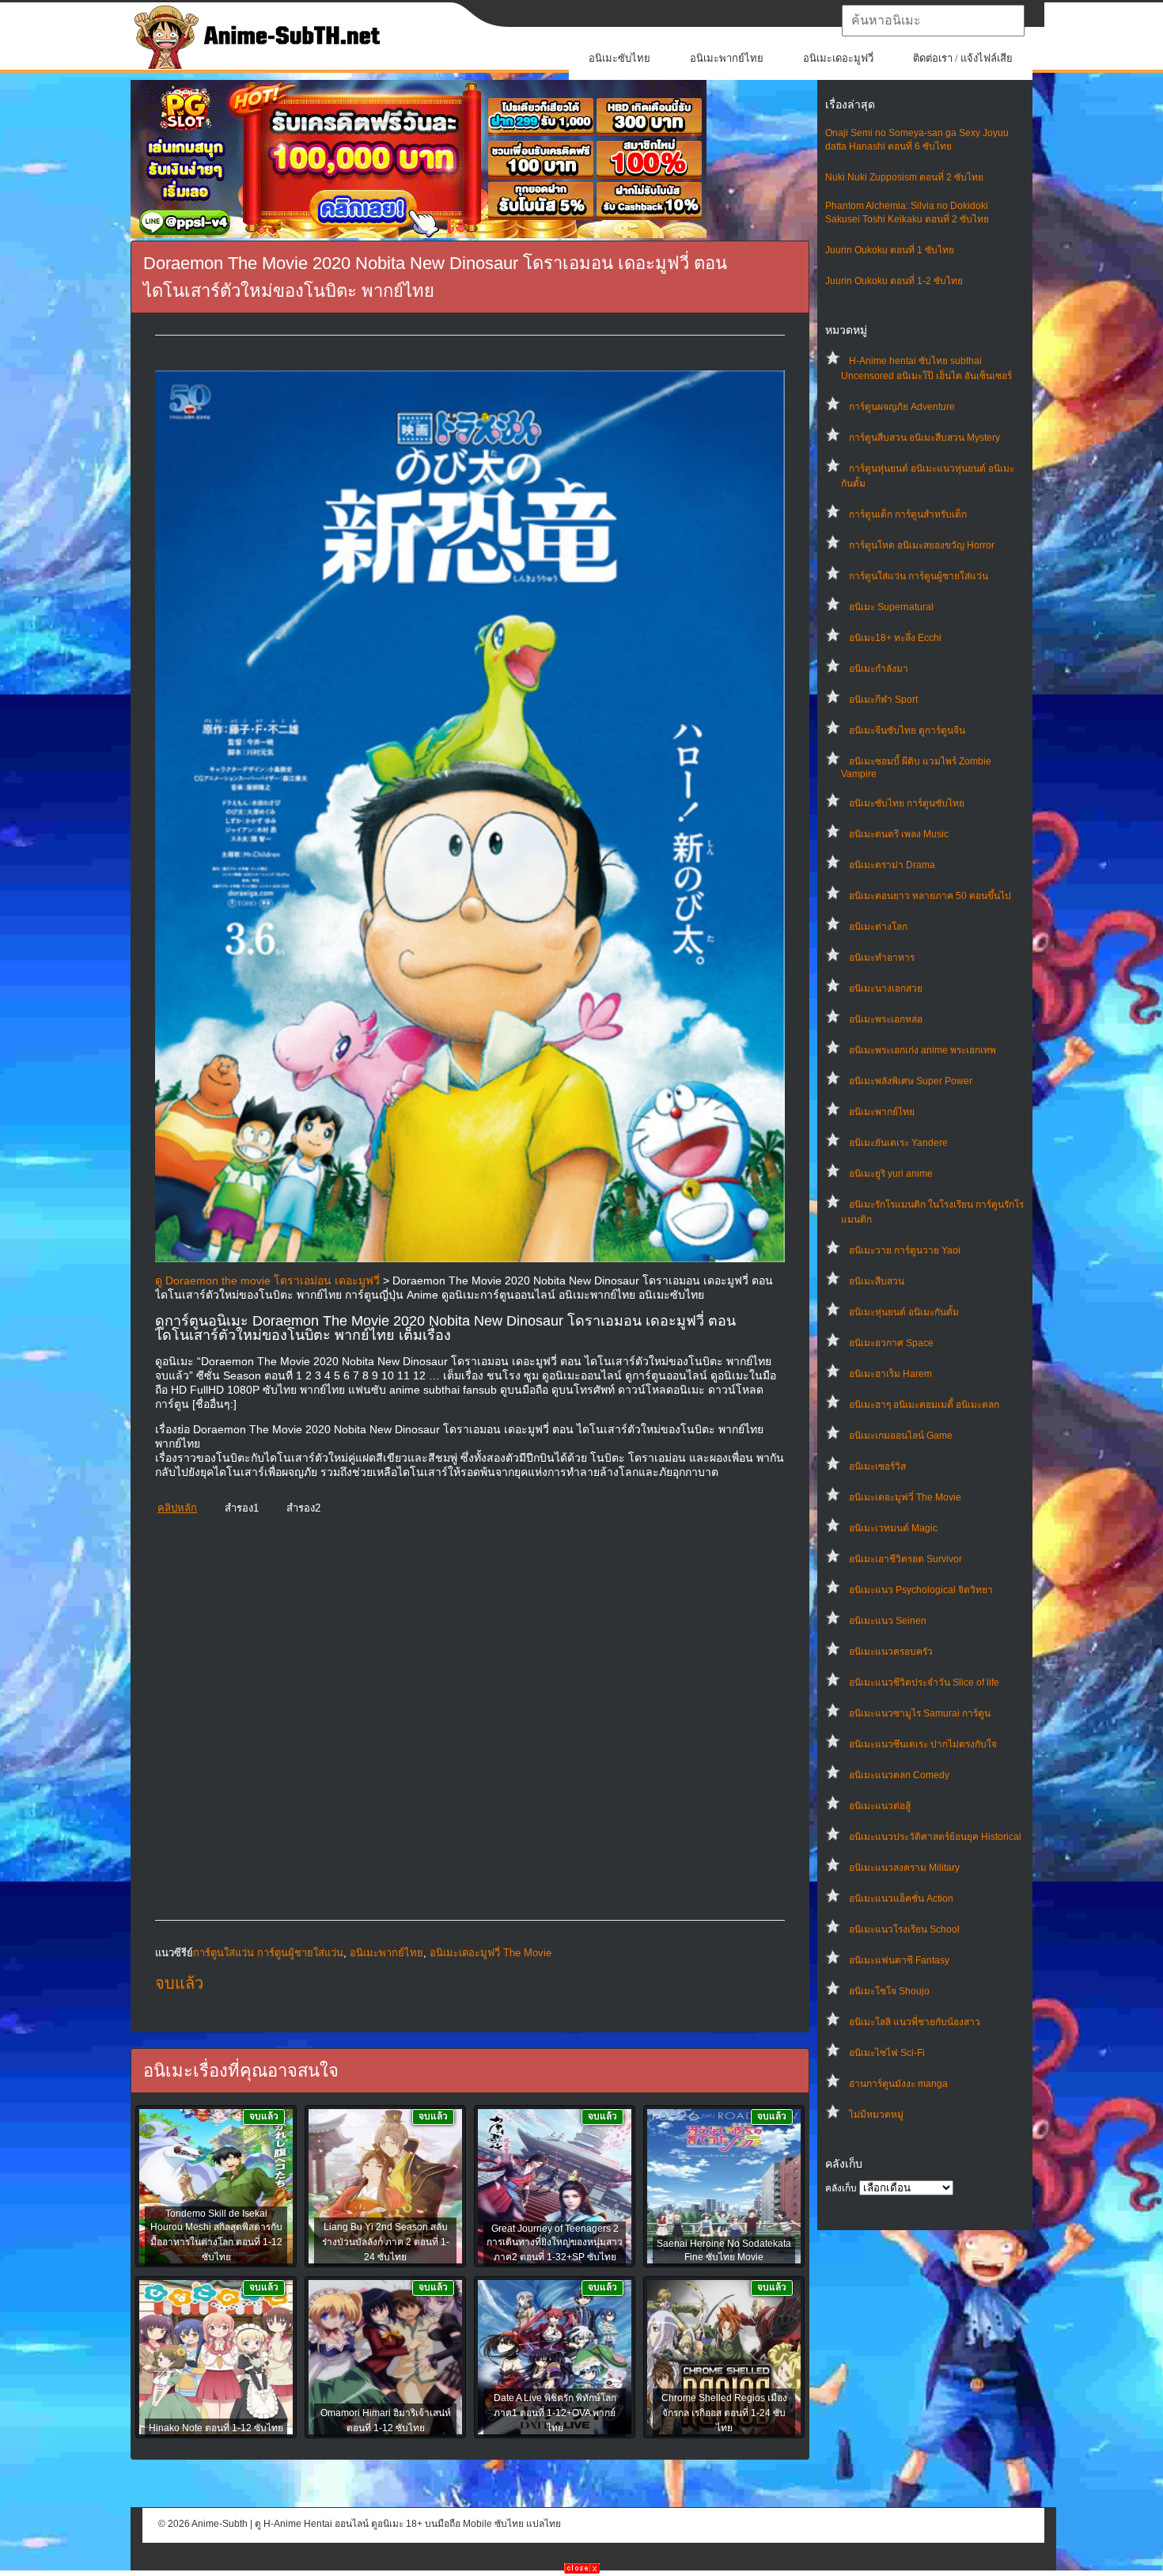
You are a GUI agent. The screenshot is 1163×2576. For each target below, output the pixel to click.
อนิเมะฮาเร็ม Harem (890, 1374)
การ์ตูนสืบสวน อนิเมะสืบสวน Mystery (924, 438)
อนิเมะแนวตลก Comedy (899, 1775)
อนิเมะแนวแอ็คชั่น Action (901, 1899)
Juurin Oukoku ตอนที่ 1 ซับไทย (890, 250)
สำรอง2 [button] (303, 1508)
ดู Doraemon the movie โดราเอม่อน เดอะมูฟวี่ (267, 1280)
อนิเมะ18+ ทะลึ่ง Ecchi (895, 638)
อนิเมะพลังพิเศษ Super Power (911, 1081)
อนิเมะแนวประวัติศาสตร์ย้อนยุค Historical (935, 1837)
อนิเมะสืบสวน (877, 1281)
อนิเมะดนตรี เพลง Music (899, 834)
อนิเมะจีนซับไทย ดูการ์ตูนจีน (907, 730)
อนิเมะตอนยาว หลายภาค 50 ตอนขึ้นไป (930, 896)
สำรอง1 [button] (242, 1508)
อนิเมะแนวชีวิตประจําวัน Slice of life (924, 1683)
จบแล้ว (179, 1983)
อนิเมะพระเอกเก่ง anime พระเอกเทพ (922, 1050)
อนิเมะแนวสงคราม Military (904, 1868)
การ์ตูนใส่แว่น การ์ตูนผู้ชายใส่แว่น (919, 576)
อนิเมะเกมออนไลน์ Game (901, 1436)
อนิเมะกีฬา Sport (883, 700)
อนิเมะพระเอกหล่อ (886, 1019)
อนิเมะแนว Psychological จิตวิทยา (921, 1590)
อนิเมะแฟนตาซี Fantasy (899, 1960)
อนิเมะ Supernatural (891, 607)
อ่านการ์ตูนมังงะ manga (898, 2084)
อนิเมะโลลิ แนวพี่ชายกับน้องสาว (915, 2022)
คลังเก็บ (841, 2188)
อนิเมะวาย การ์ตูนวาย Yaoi (905, 1250)
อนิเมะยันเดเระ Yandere (898, 1143)
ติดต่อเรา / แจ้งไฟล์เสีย (963, 58)
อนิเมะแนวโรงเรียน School (904, 1929)
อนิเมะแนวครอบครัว (891, 1652)
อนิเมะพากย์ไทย (727, 58)
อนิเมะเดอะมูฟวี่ (838, 58)
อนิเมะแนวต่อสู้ (880, 1806)
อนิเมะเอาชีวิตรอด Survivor (905, 1559)
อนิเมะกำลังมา (879, 669)
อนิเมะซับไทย (619, 58)
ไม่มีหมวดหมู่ (876, 2115)
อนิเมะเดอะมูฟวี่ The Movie (905, 1497)
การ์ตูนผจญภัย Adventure (902, 407)
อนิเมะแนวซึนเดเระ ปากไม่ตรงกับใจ (923, 1744)
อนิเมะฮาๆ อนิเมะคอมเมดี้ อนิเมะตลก (924, 1405)
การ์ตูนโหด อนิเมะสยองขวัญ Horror (922, 545)
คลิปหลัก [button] (177, 1508)
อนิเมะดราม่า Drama (892, 865)
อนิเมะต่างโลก (878, 927)
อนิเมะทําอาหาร (882, 958)
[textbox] (933, 21)
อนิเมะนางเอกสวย (886, 988)
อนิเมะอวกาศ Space (891, 1343)
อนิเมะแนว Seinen (888, 1621)
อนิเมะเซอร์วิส (877, 1466)
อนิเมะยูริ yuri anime (891, 1174)
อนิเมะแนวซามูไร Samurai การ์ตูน (920, 1713)
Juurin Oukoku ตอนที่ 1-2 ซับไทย (894, 281)
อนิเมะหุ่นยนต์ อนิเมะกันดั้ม (904, 1312)
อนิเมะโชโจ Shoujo (889, 1991)
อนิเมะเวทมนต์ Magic (893, 1528)
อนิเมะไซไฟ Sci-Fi (887, 2053)
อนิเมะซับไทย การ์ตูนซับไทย (907, 803)
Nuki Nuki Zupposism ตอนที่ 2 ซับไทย (904, 177)
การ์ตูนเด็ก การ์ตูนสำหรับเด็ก (908, 514)
